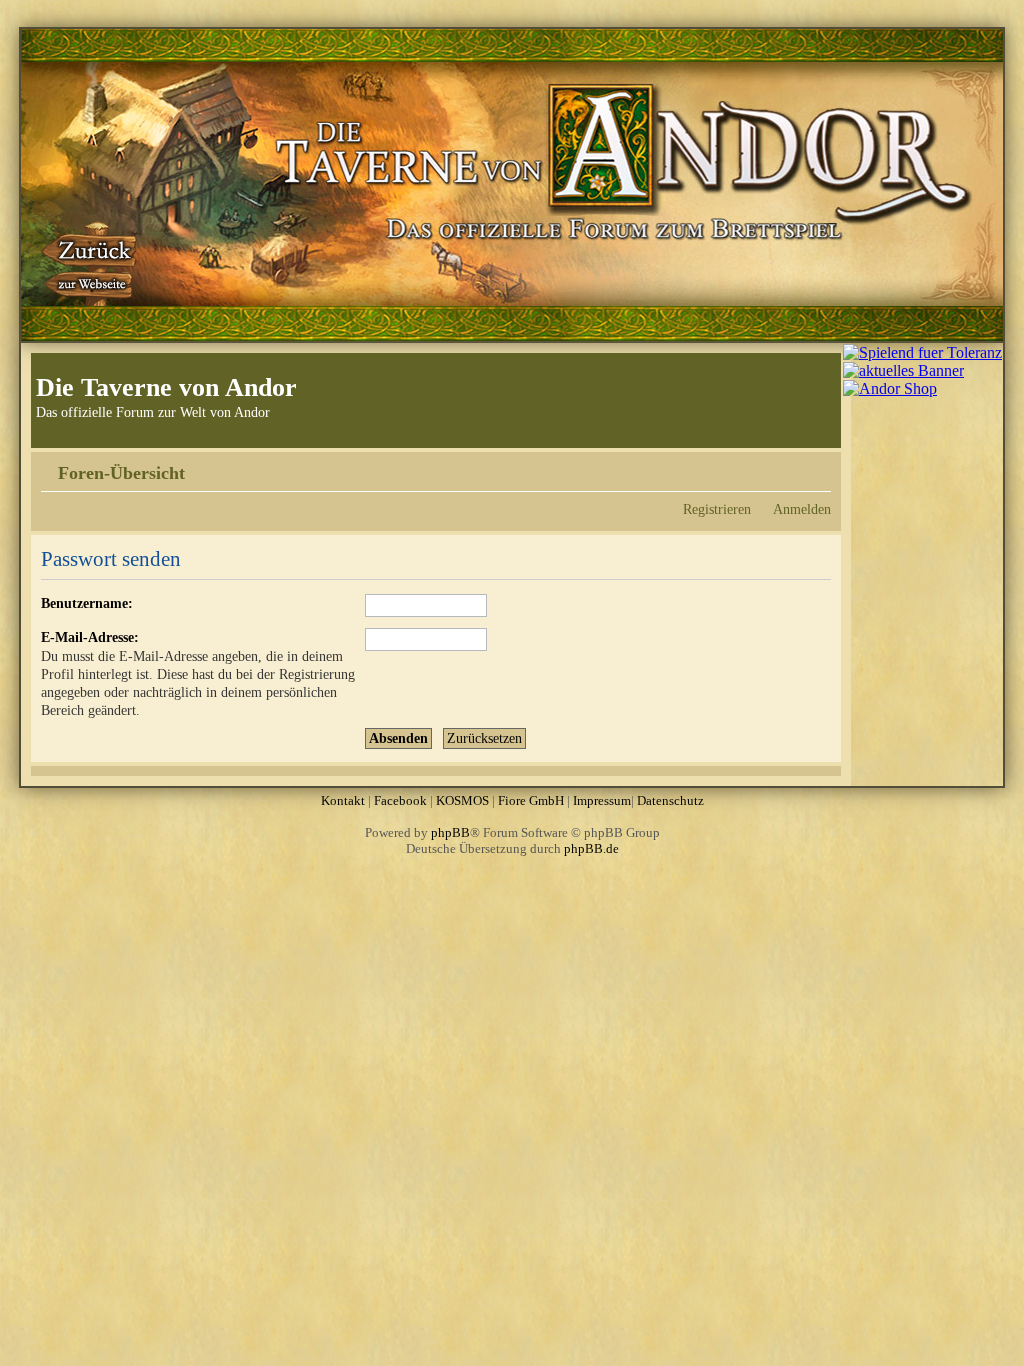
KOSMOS (462, 800)
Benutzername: (87, 603)
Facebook (400, 800)
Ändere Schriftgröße (816, 466)
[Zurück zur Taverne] (91, 263)
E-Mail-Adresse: (90, 637)
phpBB (450, 832)
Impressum (602, 800)
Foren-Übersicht (121, 473)
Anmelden (802, 509)
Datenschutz (670, 800)
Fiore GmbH (531, 800)
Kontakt (343, 800)
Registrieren (717, 509)
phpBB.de (591, 848)
